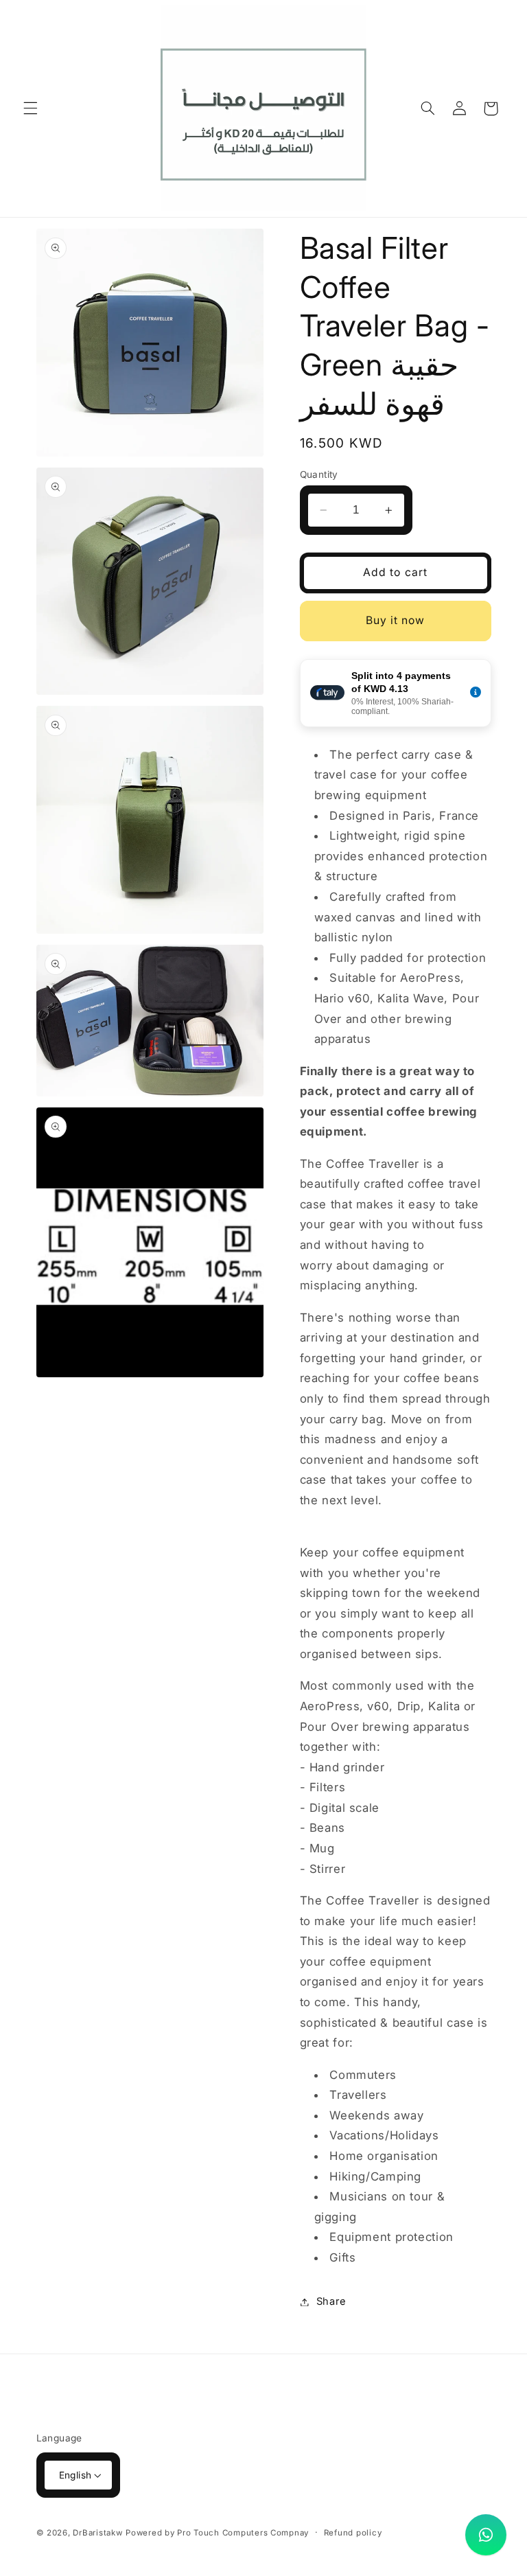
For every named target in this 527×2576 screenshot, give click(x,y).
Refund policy (353, 2533)
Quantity (319, 474)
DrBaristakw (97, 2533)
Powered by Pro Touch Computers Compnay (217, 2533)
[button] (30, 108)
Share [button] (331, 2301)
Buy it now (396, 620)
